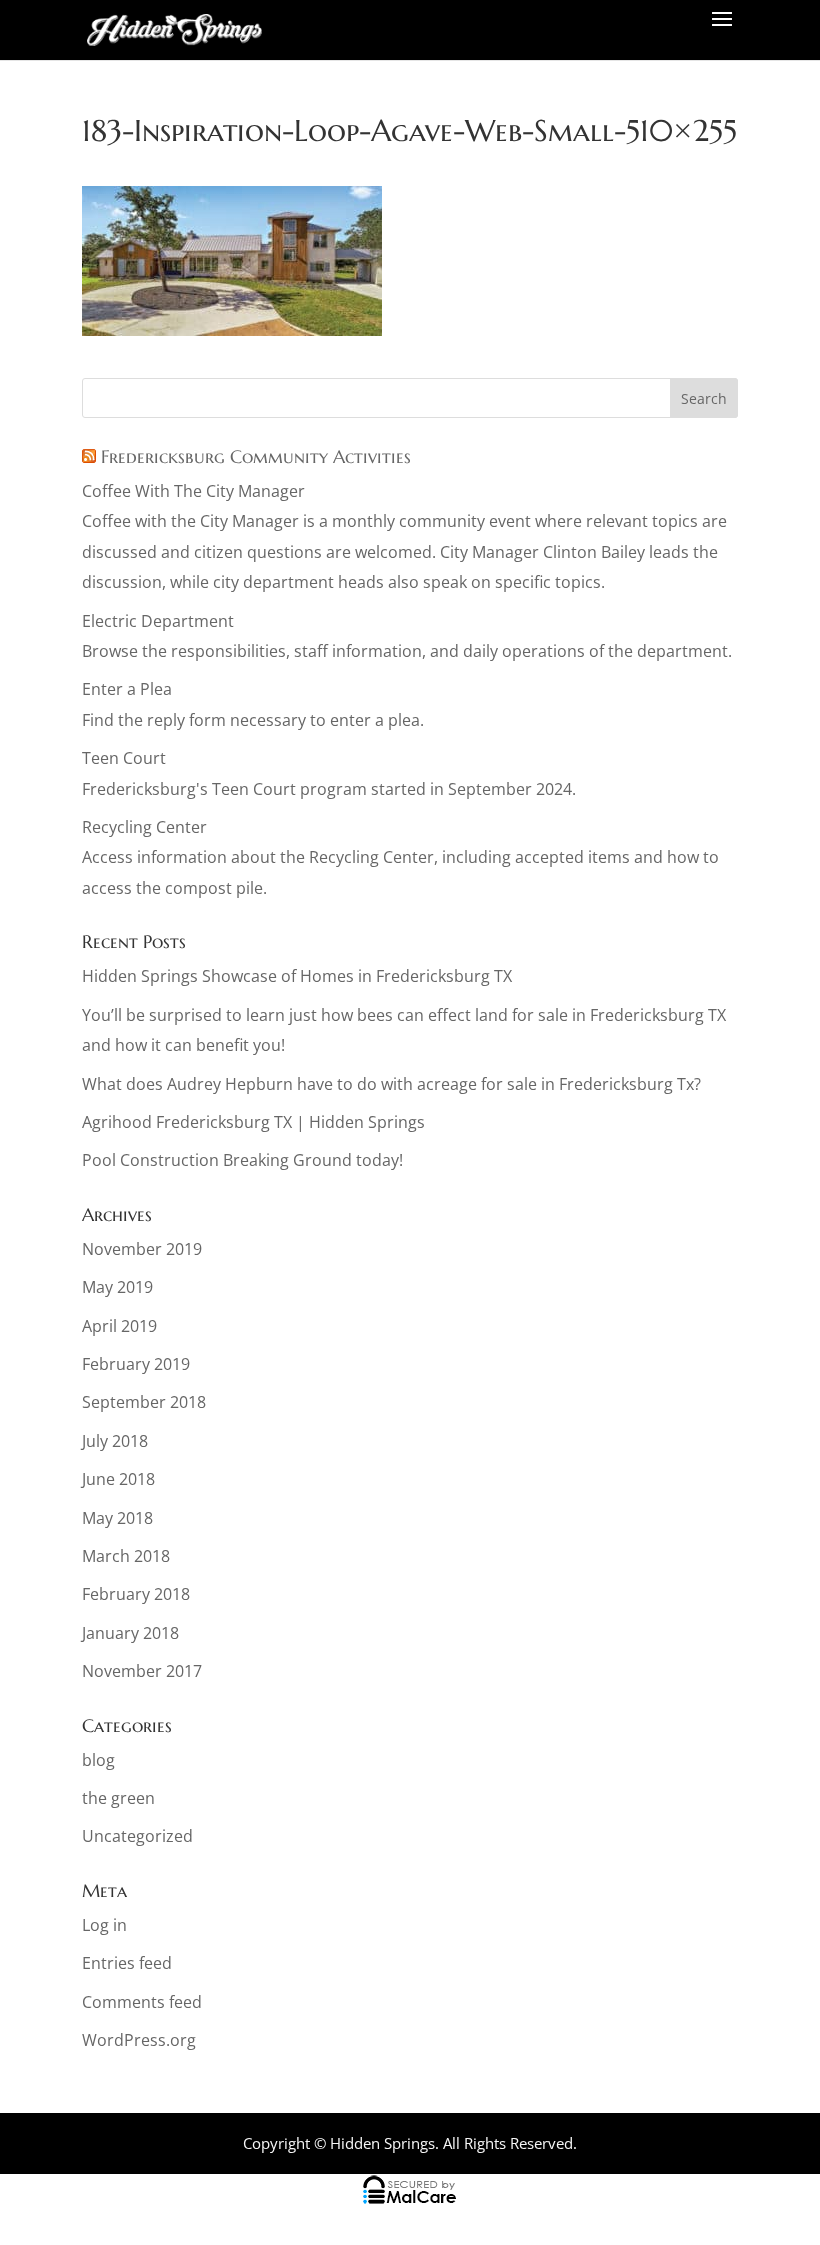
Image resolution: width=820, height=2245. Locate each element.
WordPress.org (139, 2040)
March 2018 (126, 1556)
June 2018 (118, 1479)
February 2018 (136, 1594)
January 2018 (130, 1633)
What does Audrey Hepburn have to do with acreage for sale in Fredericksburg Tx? (391, 1084)
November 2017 (142, 1671)
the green (118, 1798)
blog (98, 1760)
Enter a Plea (127, 689)
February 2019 (136, 1364)
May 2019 (117, 1287)
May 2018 (117, 1518)
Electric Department (158, 621)
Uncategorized (137, 1836)
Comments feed (142, 2002)
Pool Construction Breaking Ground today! (242, 1160)
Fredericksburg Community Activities (256, 456)
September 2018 (144, 1402)
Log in (104, 1925)
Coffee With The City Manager (193, 491)
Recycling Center (144, 827)
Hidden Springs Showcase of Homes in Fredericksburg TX (297, 976)
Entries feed (127, 1963)
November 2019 (142, 1249)
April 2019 (119, 1326)
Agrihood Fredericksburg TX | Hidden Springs (253, 1122)
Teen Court (124, 758)
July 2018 (115, 1441)
